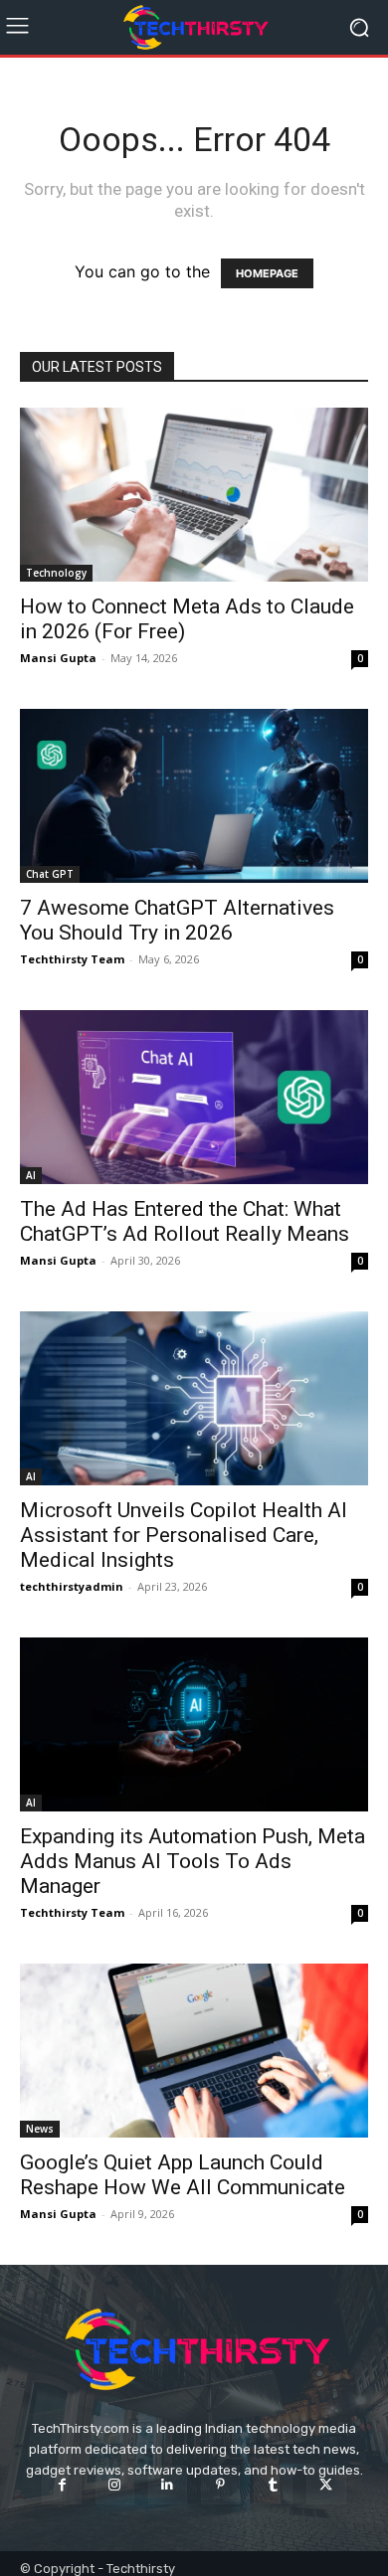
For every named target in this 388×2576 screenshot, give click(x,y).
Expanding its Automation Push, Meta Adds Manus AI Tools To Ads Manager (193, 1861)
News (40, 2129)
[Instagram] (115, 2485)
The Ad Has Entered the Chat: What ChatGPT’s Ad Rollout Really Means (185, 1221)
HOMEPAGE (267, 273)
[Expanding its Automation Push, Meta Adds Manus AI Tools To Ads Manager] (194, 1724)
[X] (326, 2485)
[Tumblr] (273, 2485)
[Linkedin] (168, 2485)
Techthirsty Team (72, 959)
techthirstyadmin (72, 1586)
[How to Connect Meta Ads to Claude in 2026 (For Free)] (194, 495)
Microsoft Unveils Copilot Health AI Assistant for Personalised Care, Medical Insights (184, 1535)
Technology (56, 573)
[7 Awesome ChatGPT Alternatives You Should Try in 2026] (194, 796)
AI (31, 1175)
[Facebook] (61, 2485)
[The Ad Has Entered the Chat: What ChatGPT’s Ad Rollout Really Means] (194, 1097)
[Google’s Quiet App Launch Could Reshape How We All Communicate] (194, 2051)
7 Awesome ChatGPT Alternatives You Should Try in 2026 (177, 920)
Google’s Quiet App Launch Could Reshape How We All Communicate (183, 2175)
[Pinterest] (220, 2485)
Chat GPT (50, 874)
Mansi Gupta (58, 658)
